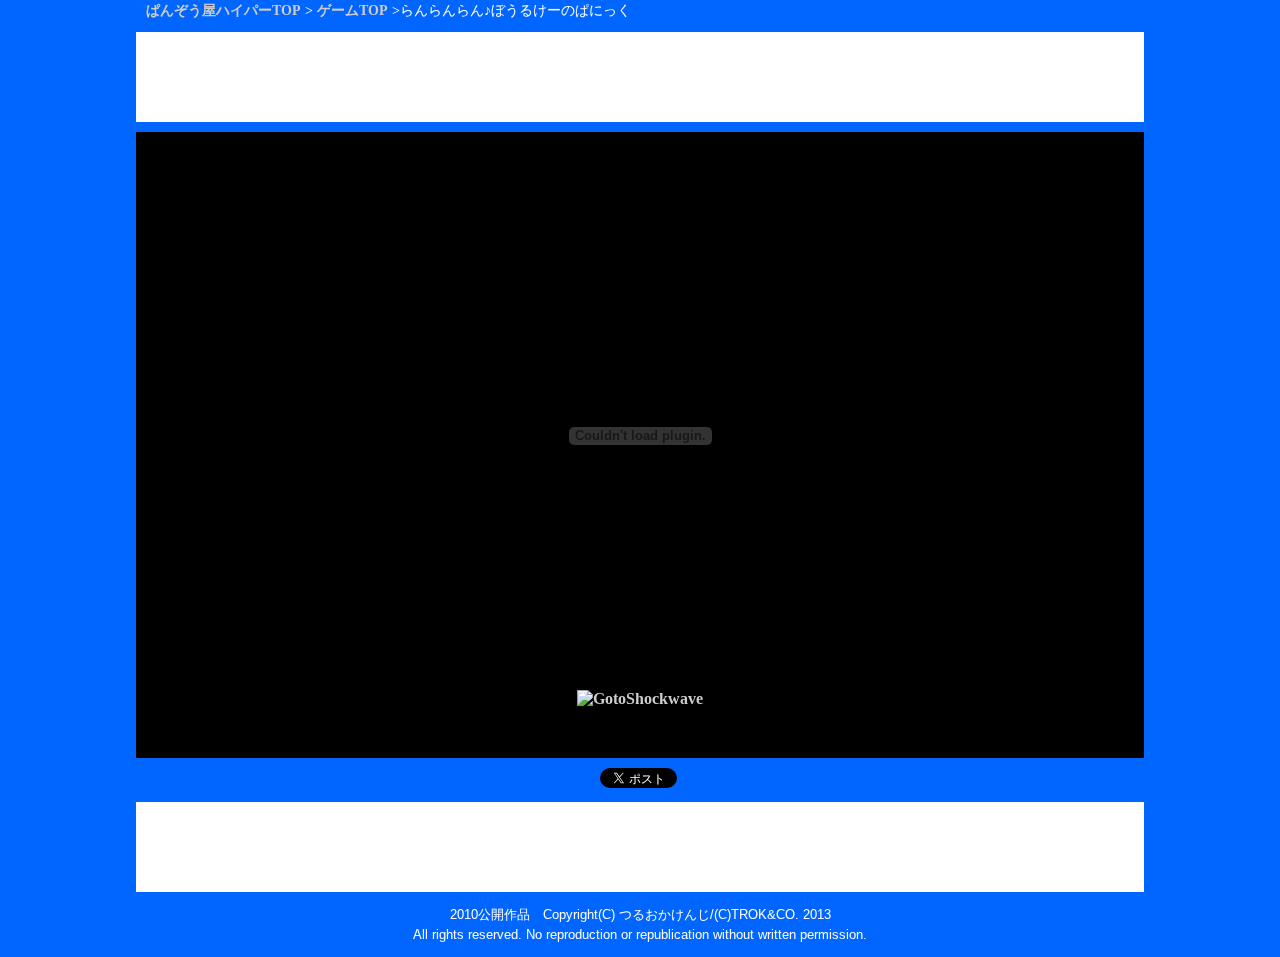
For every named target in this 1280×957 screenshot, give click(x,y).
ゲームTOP (352, 10)
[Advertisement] (640, 77)
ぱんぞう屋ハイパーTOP (223, 10)
